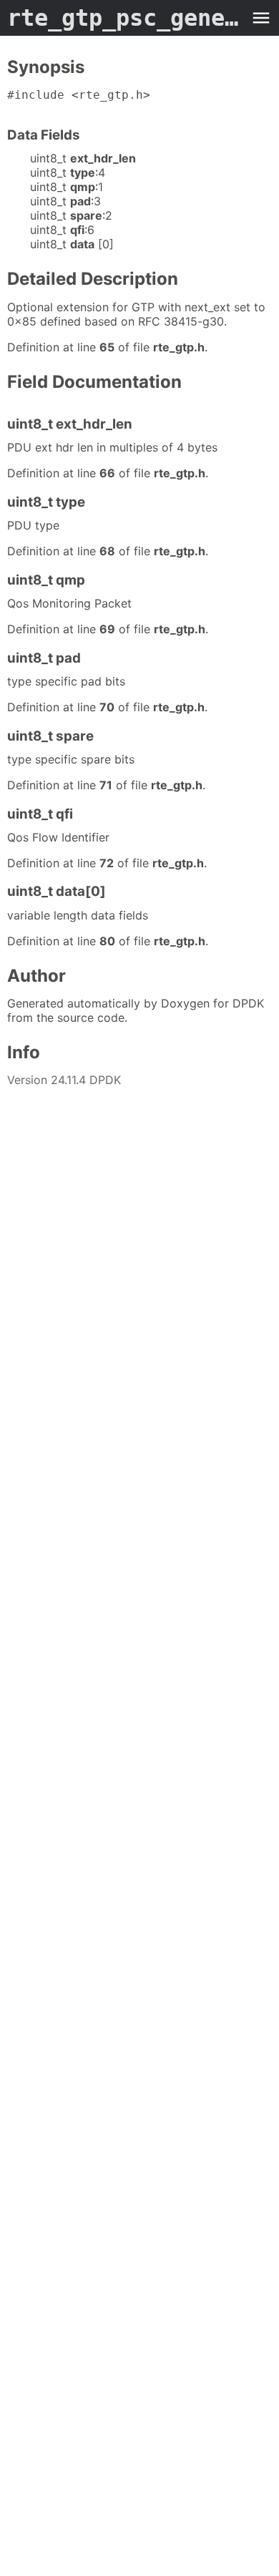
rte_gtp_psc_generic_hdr (125, 18)
